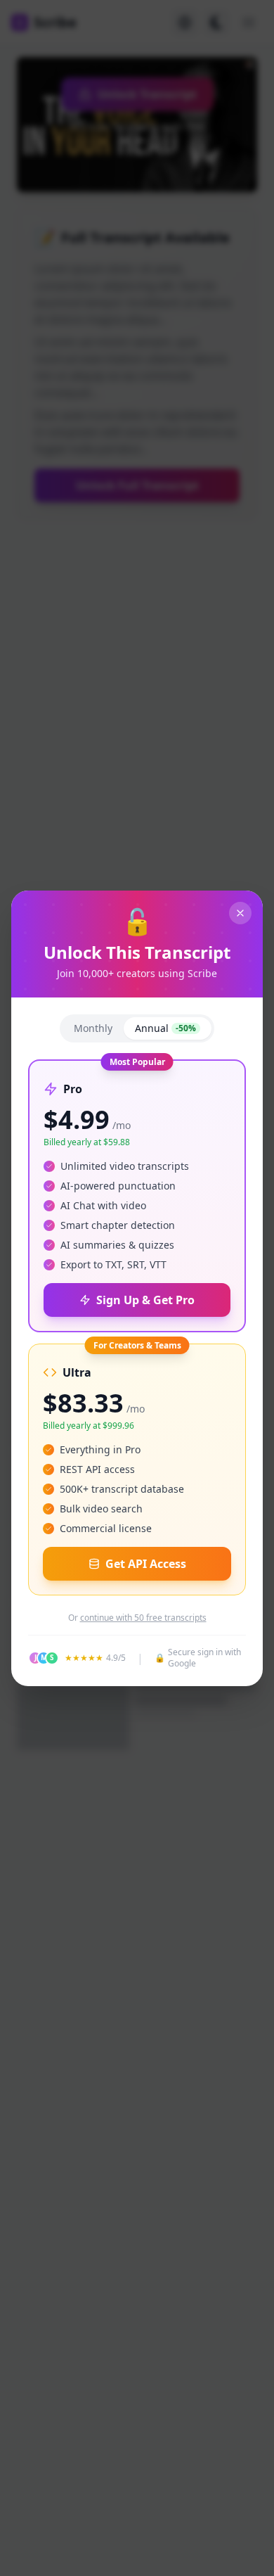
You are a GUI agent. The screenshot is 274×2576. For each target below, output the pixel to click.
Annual (165, 1028)
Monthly (93, 1028)
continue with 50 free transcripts (143, 1618)
